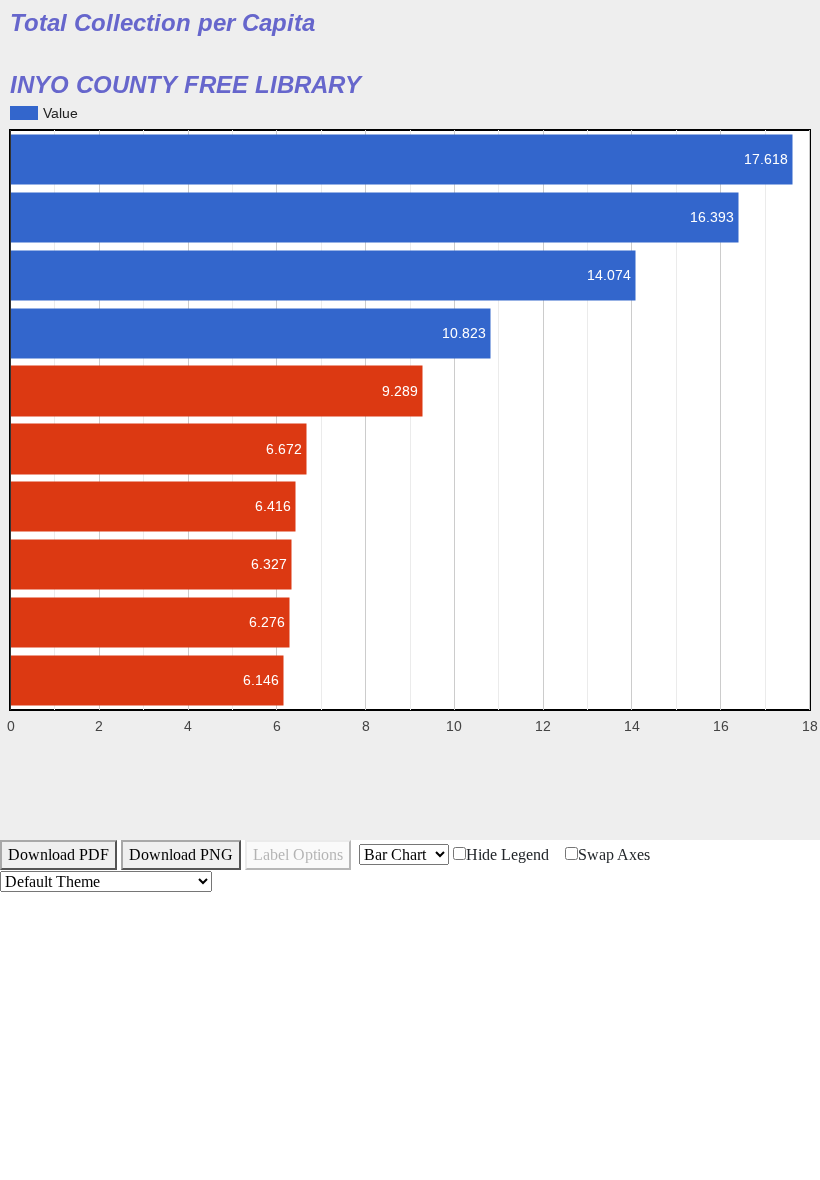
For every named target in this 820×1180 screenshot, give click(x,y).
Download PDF (58, 854)
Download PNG (181, 854)
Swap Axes (614, 854)
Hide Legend (507, 854)
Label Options (298, 854)
